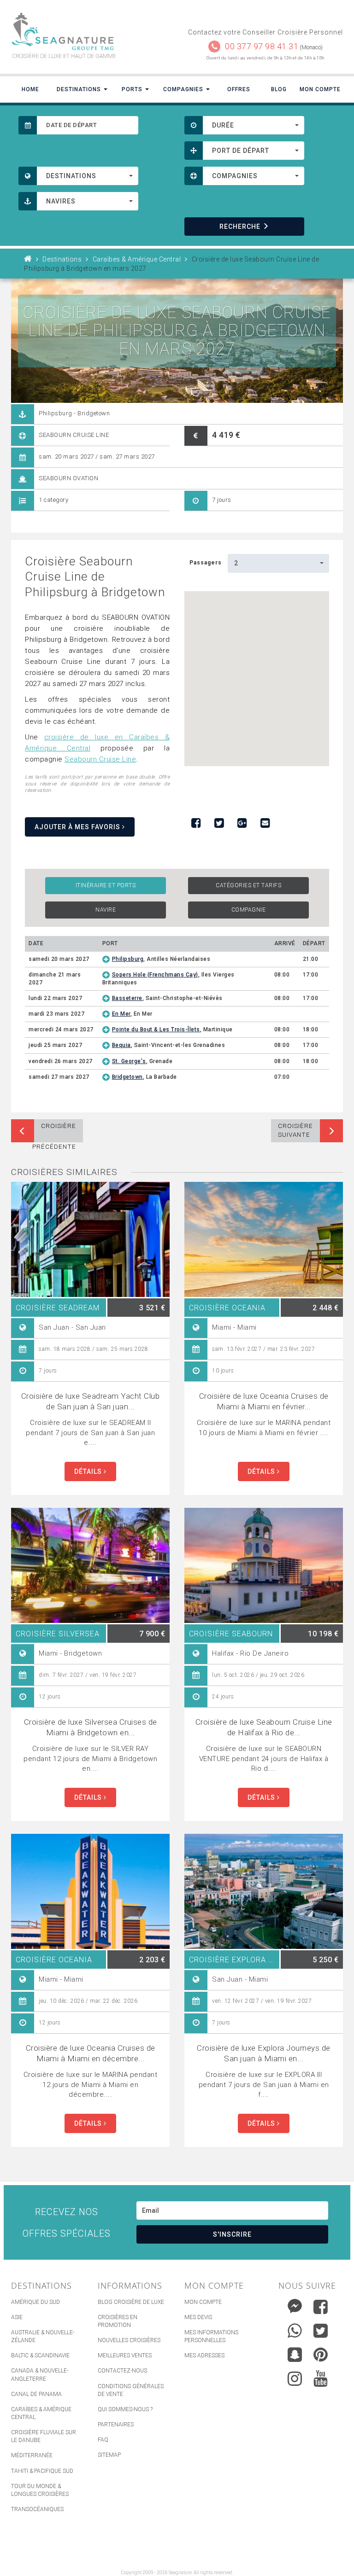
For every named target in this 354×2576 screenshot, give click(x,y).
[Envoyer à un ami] (265, 823)
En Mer (121, 1014)
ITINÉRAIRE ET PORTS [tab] (106, 885)
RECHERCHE (240, 227)
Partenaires (116, 2425)
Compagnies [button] (184, 89)
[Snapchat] (295, 2352)
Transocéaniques (37, 2509)
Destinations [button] (80, 89)
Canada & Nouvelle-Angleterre (40, 2375)
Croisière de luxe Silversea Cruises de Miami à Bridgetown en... (91, 1727)
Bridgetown (127, 1077)
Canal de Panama (36, 2394)
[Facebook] (321, 2307)
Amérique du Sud (35, 2302)
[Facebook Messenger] (295, 2305)
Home (30, 89)
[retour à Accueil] (28, 259)
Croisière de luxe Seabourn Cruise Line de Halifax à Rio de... (264, 1727)
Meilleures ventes (125, 2355)
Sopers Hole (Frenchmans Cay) (155, 975)
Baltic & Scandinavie (40, 2355)
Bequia (121, 1045)
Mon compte (203, 2302)
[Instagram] (295, 2376)
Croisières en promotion (118, 2321)
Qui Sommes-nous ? (125, 2409)
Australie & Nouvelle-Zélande (43, 2336)
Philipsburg (128, 959)
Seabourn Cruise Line (100, 759)
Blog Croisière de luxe (131, 2302)
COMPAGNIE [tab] (249, 910)
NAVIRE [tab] (106, 910)
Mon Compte (320, 89)
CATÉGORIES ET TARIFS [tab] (248, 885)
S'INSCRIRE (232, 2234)
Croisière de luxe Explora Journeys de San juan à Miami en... (264, 2053)
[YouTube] (321, 2378)
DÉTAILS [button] (89, 1471)
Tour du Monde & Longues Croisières (40, 2490)
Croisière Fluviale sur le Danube (44, 2436)
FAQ (103, 2440)
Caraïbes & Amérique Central (41, 2413)
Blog (279, 89)
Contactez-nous (122, 2371)
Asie (17, 2317)
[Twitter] (321, 2331)
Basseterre (127, 998)
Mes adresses (204, 2355)
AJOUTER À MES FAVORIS (78, 827)
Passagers (206, 563)
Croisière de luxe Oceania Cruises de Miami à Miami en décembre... (91, 2053)
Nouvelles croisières (129, 2340)
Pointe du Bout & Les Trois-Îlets (156, 1029)
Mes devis (198, 2317)
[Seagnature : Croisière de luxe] (90, 32)
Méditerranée (32, 2455)
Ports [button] (133, 89)
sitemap (109, 2455)
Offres (239, 89)
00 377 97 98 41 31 (262, 46)
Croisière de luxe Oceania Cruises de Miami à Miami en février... (264, 1401)
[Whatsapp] (295, 2329)
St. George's (129, 1061)
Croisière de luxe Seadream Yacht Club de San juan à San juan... (91, 1401)
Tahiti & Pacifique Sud (42, 2471)
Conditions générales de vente (131, 2390)
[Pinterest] (321, 2355)
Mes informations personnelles (211, 2336)
